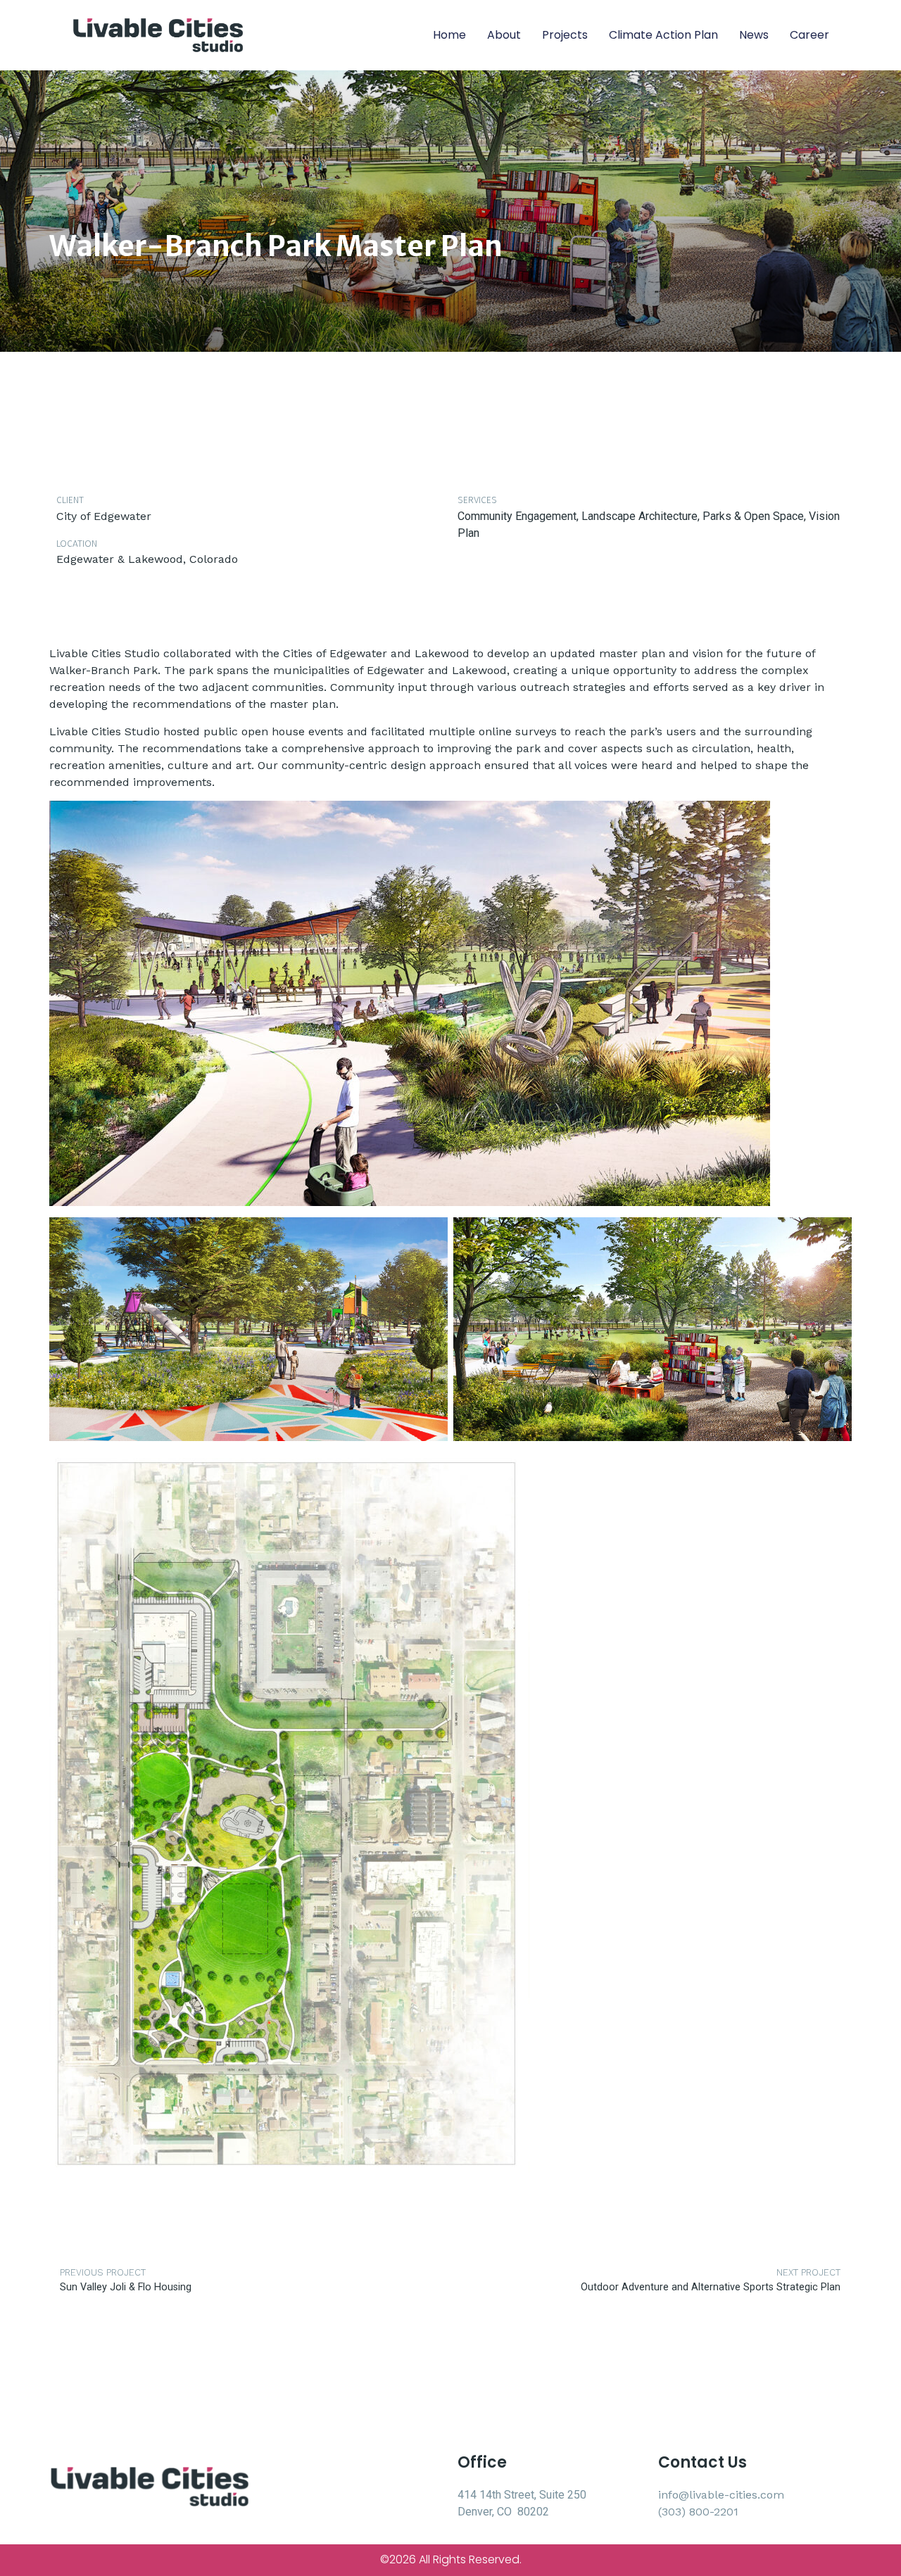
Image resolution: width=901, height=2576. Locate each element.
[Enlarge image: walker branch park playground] (429, 1236)
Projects (565, 35)
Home (449, 35)
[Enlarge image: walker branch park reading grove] (833, 1236)
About (504, 35)
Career (809, 35)
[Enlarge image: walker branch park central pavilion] (752, 819)
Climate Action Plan (663, 35)
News (754, 35)
